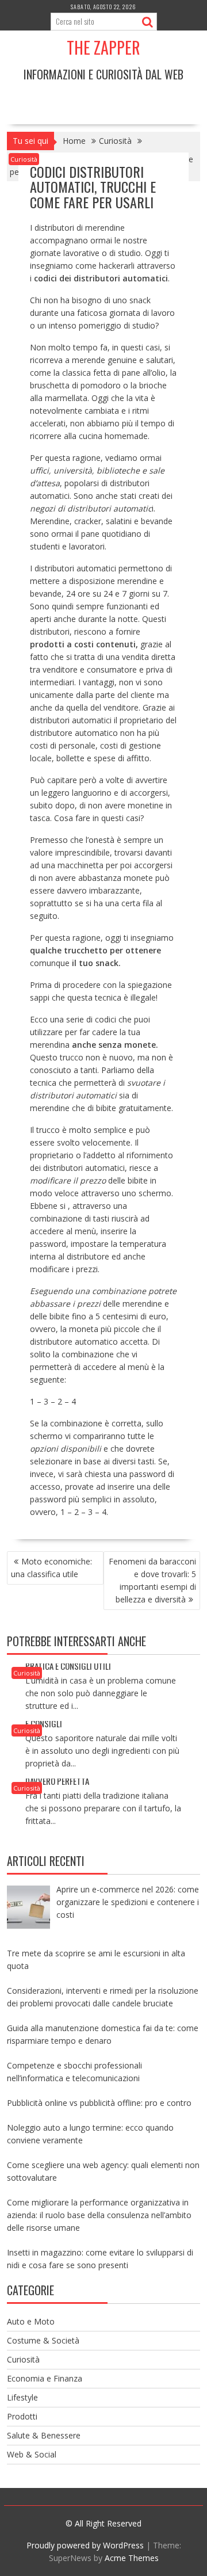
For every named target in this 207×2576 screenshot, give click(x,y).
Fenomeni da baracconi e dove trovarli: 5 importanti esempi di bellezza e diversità (152, 1580)
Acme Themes (132, 2558)
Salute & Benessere (44, 2435)
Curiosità (24, 159)
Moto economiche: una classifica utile (51, 1568)
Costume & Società (43, 2340)
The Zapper (103, 47)
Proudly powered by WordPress (85, 2545)
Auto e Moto (31, 2321)
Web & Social (32, 2454)
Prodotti (22, 2416)
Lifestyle (22, 2397)
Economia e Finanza (45, 2378)
